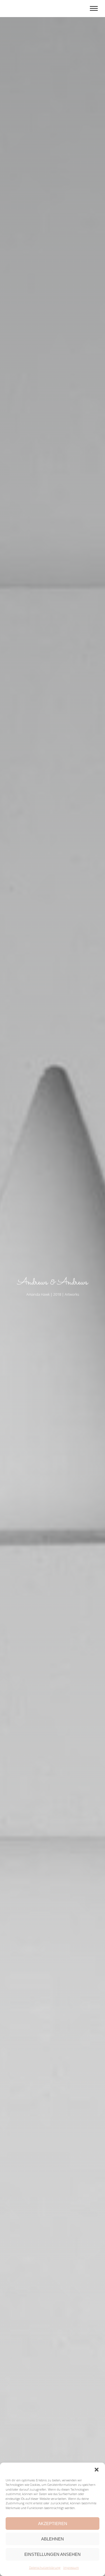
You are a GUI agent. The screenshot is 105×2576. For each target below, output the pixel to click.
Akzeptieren (53, 2524)
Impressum (71, 2567)
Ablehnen (53, 2539)
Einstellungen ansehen (53, 2554)
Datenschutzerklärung (45, 2567)
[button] (97, 2470)
